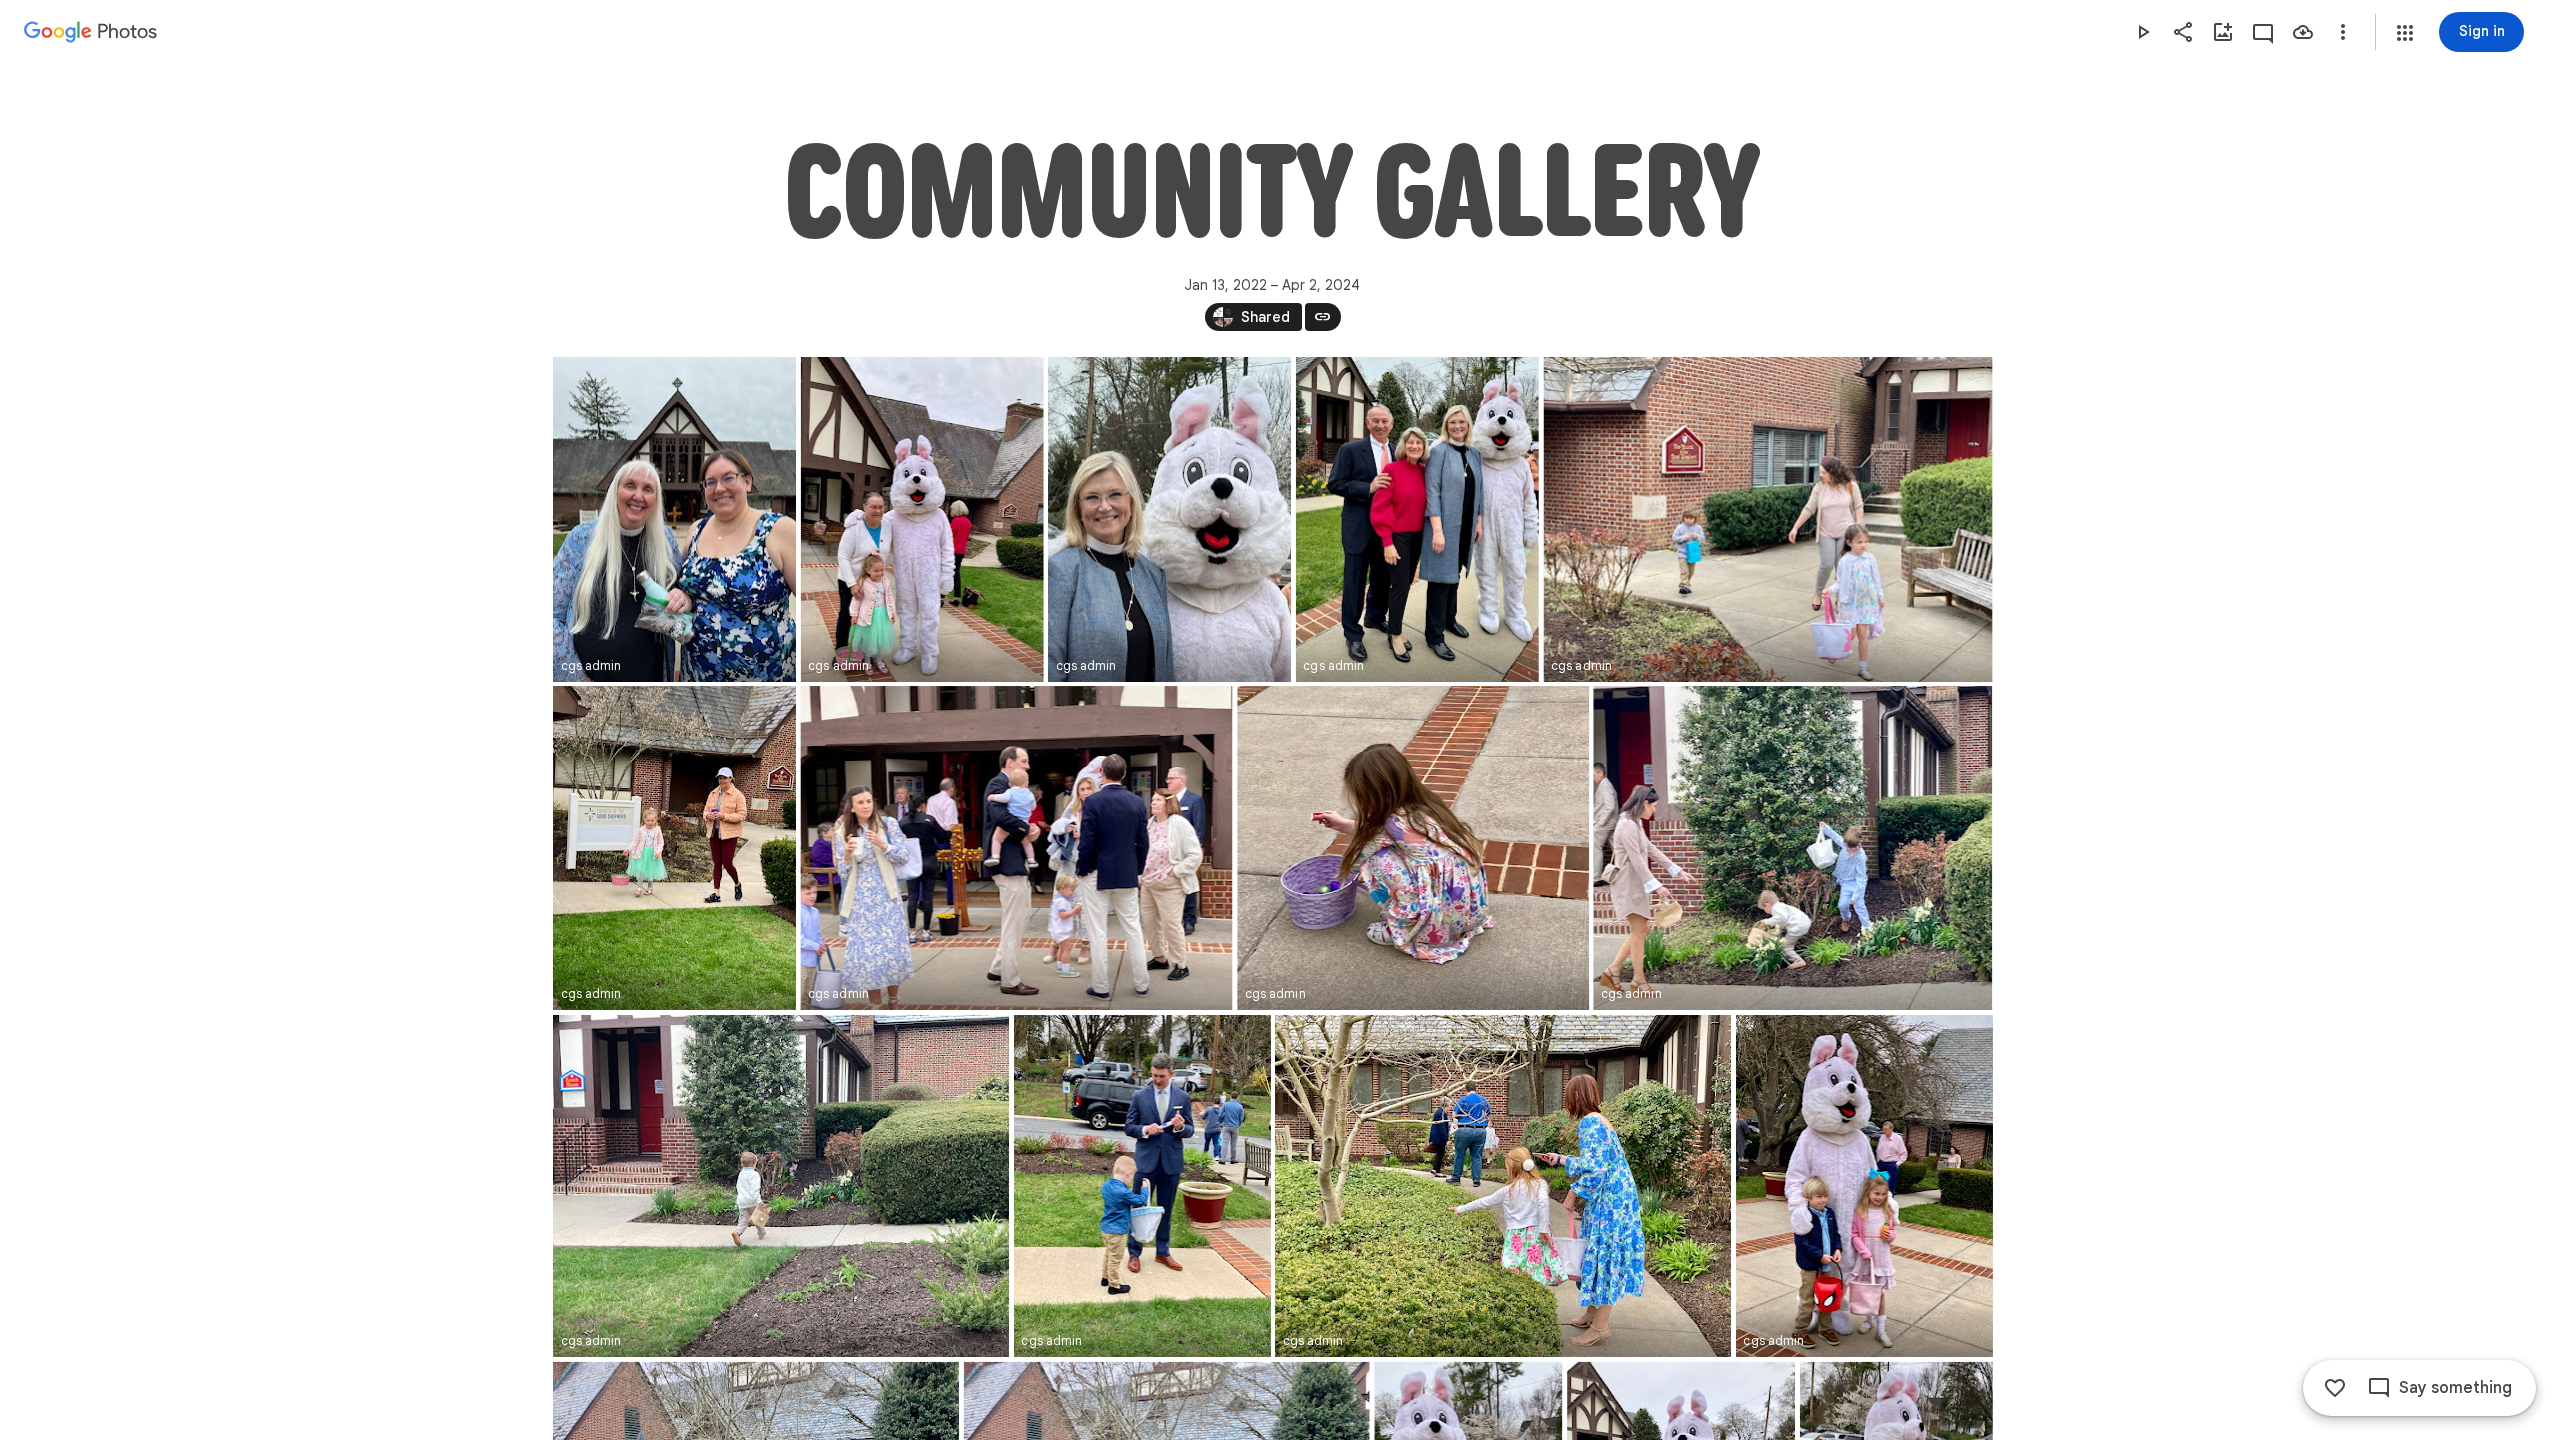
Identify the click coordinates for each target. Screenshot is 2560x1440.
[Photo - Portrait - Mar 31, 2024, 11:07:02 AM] (1141, 1186)
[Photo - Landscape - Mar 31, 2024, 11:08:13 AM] (781, 1186)
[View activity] (2263, 32)
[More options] (2343, 32)
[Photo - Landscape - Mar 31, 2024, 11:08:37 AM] (1413, 848)
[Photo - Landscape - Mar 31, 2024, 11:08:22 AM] (1792, 848)
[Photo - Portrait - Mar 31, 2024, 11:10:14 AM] (1416, 519)
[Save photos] (2303, 32)
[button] (2405, 33)
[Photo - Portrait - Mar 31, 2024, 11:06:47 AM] (1863, 1186)
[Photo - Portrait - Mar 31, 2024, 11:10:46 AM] (921, 519)
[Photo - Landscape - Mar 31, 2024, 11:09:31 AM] (1767, 519)
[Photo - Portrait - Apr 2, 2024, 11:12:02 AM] (674, 519)
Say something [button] (2455, 1388)
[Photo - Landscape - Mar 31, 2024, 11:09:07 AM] (1016, 848)
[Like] (2335, 1388)
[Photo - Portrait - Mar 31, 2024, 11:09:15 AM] (674, 848)
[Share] (2183, 32)
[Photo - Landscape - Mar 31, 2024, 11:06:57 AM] (1503, 1186)
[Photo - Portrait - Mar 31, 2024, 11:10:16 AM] (1169, 519)
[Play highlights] (2143, 32)
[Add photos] (2223, 32)
